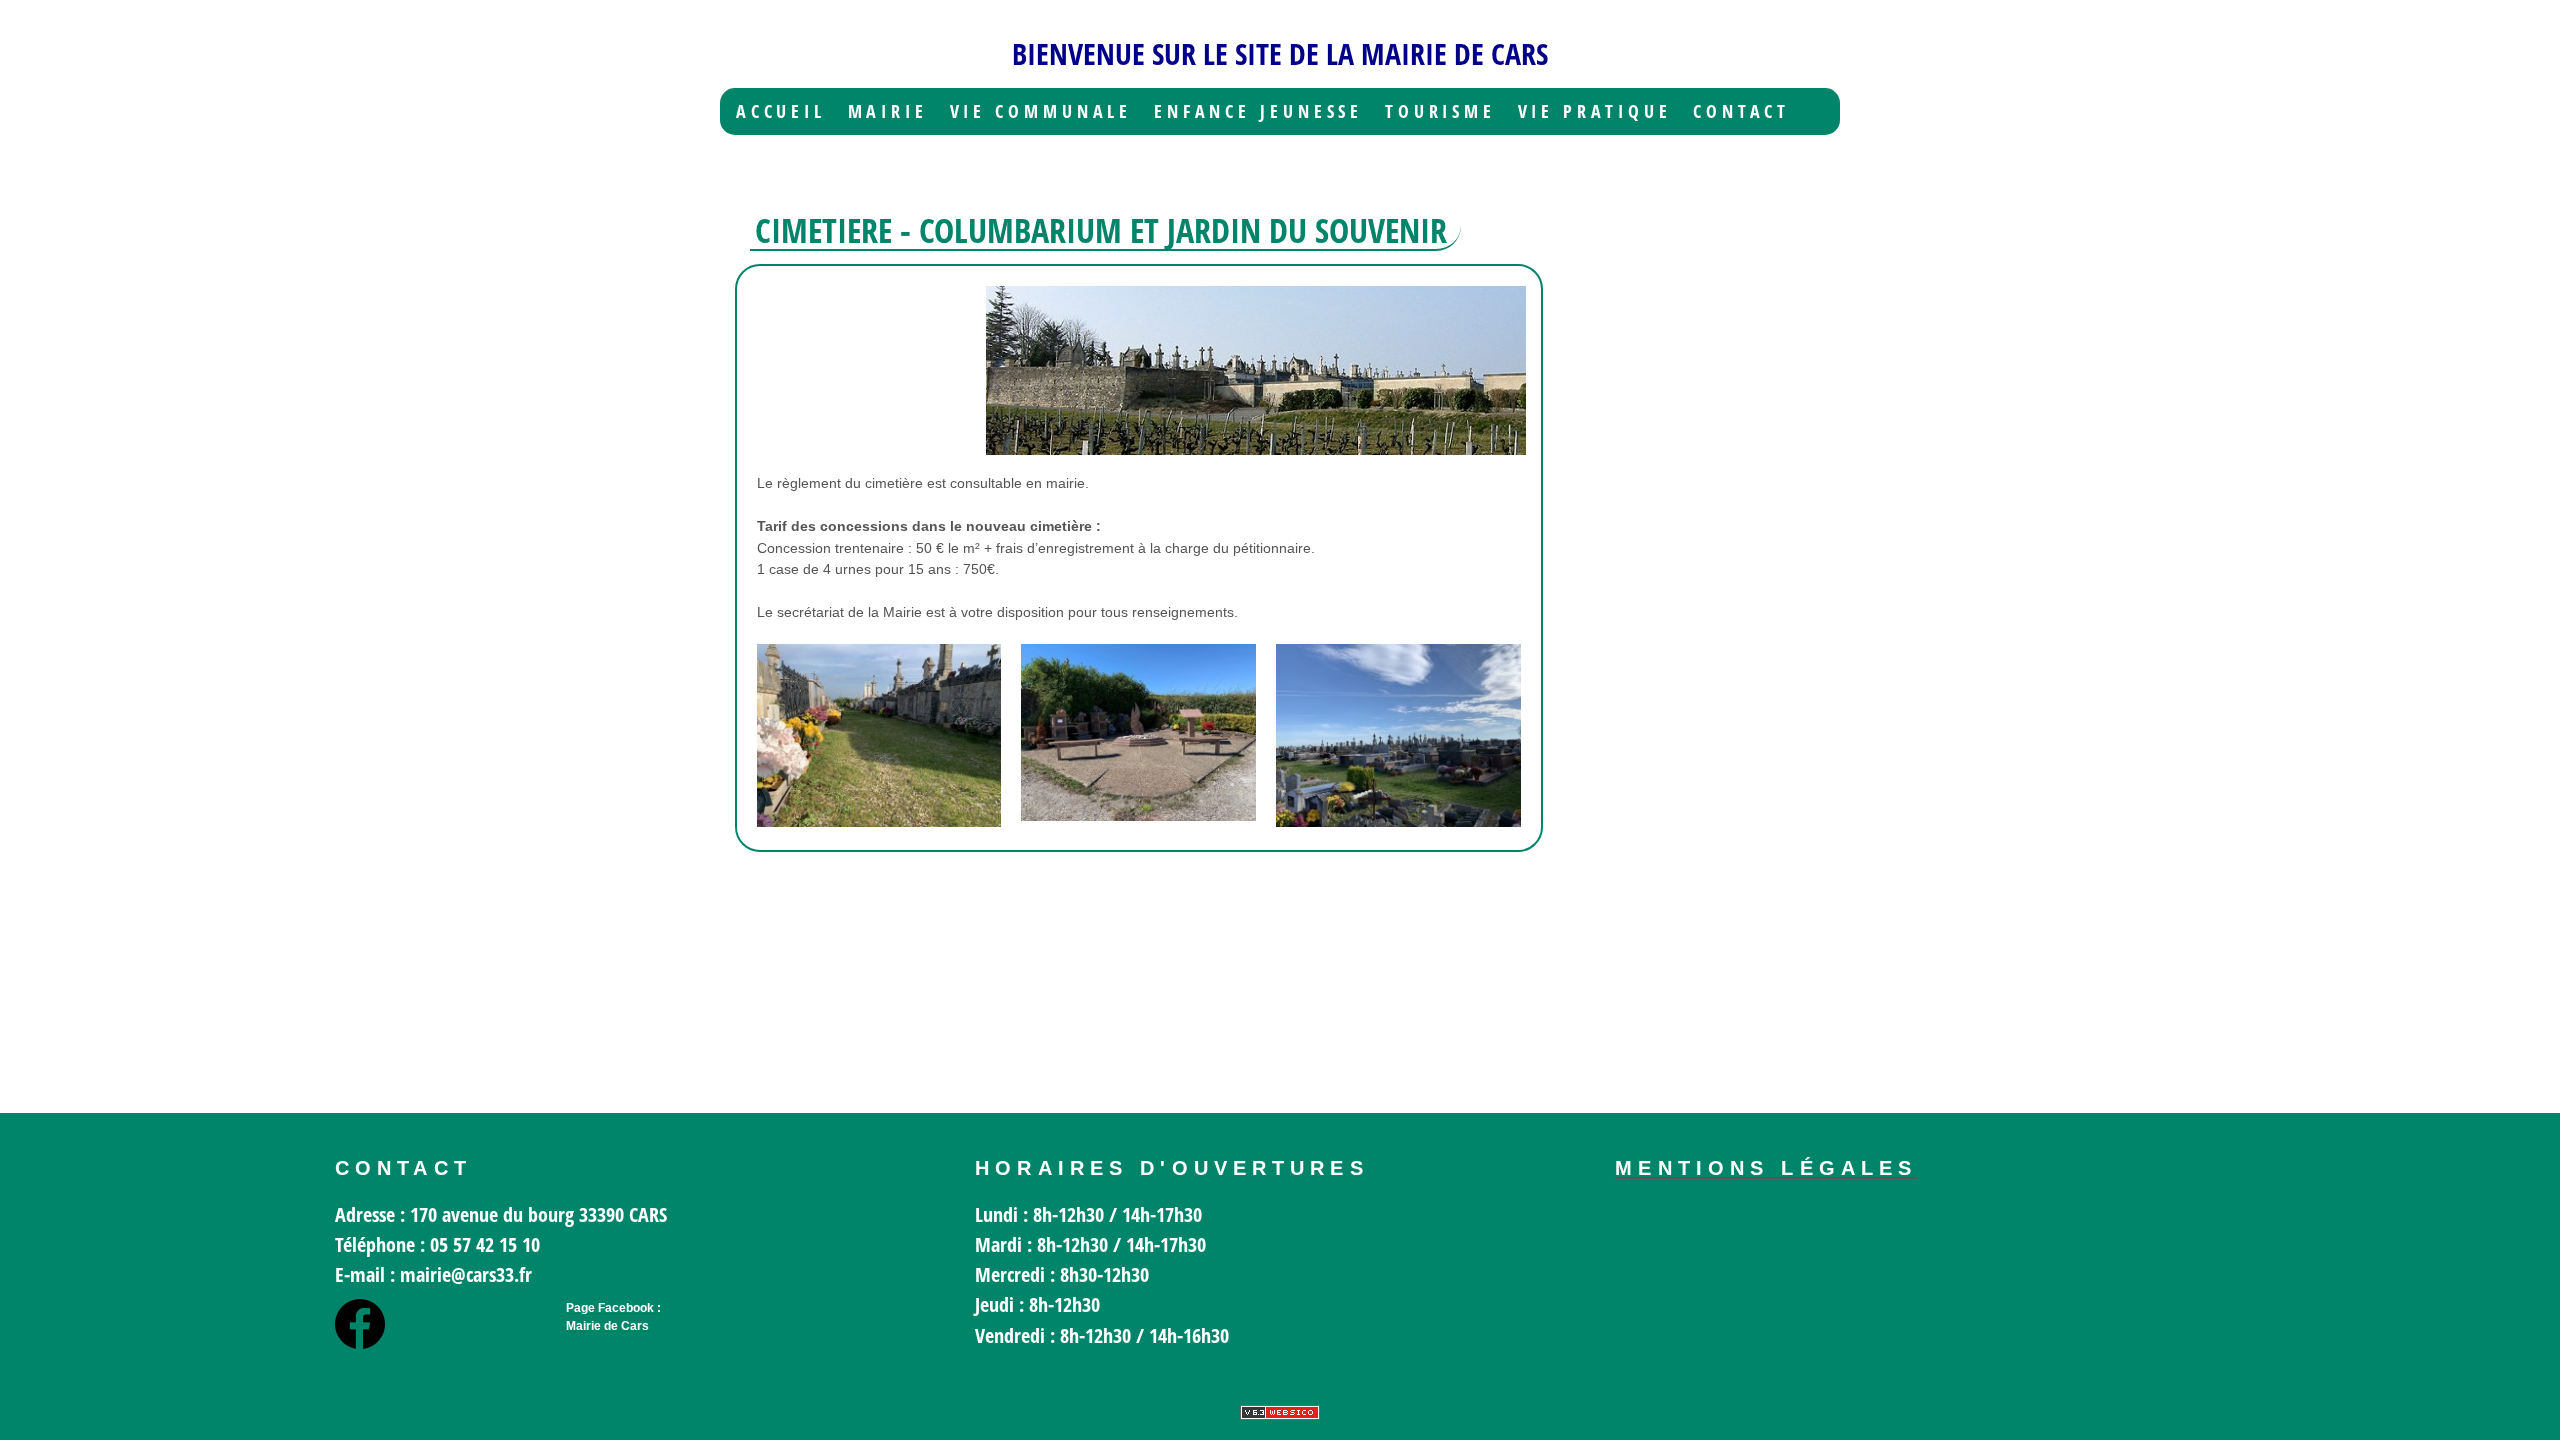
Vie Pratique (1595, 111)
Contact (1741, 111)
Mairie (888, 111)
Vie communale (1041, 111)
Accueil (781, 111)
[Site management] (1280, 1412)
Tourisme (1440, 111)
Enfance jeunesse (1259, 111)
